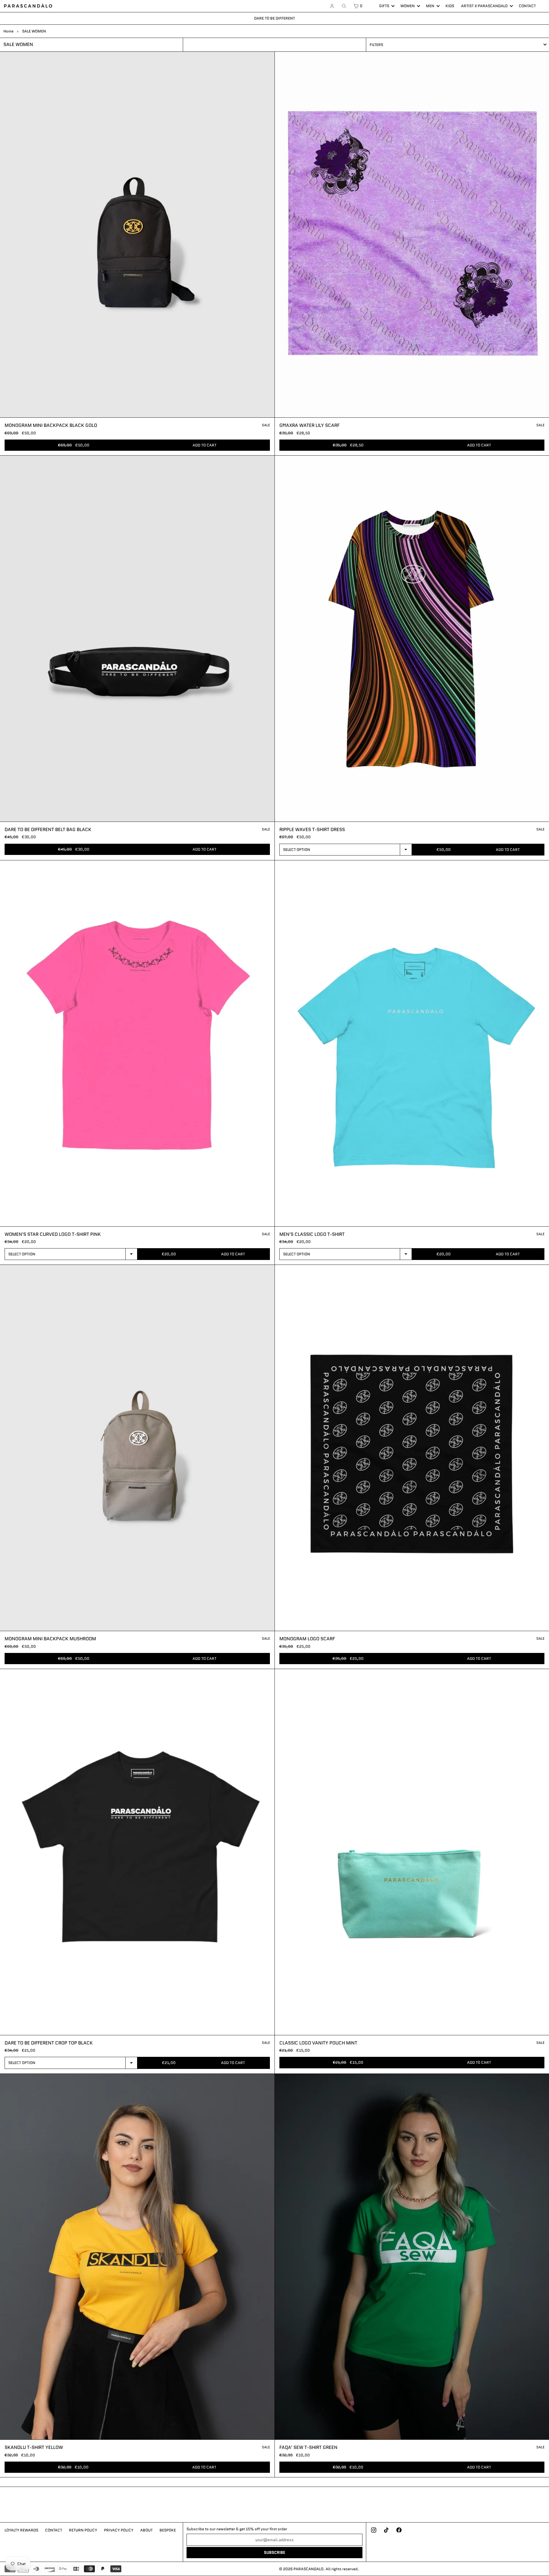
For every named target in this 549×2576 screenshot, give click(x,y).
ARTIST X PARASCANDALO (484, 6)
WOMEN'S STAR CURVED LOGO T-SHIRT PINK (53, 1234)
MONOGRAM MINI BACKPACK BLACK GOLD (51, 425)
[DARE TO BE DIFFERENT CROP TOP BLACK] (137, 1852)
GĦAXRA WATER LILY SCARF (309, 425)
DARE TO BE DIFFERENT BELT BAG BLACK (48, 829)
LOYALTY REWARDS (21, 2530)
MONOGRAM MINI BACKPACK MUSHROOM (50, 1639)
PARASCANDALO (308, 2569)
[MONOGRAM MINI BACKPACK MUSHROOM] (137, 1448)
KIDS (450, 6)
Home (8, 31)
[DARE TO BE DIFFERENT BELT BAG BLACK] (137, 639)
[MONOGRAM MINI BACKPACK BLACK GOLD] (137, 235)
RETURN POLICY (83, 2530)
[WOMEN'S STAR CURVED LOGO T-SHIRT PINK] (137, 1043)
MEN (430, 6)
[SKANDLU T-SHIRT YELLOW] (137, 2257)
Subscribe (274, 2553)
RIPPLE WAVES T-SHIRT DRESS (312, 829)
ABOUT (146, 2530)
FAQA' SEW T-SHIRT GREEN (308, 2447)
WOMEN (408, 6)
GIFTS (384, 6)
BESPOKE (168, 2530)
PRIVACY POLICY (119, 2530)
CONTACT (527, 6)
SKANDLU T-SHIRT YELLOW (34, 2447)
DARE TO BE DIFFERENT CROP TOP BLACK (49, 2043)
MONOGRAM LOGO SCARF (307, 1639)
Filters (376, 45)
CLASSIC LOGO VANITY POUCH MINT (318, 2043)
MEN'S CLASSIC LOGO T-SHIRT (312, 1234)
